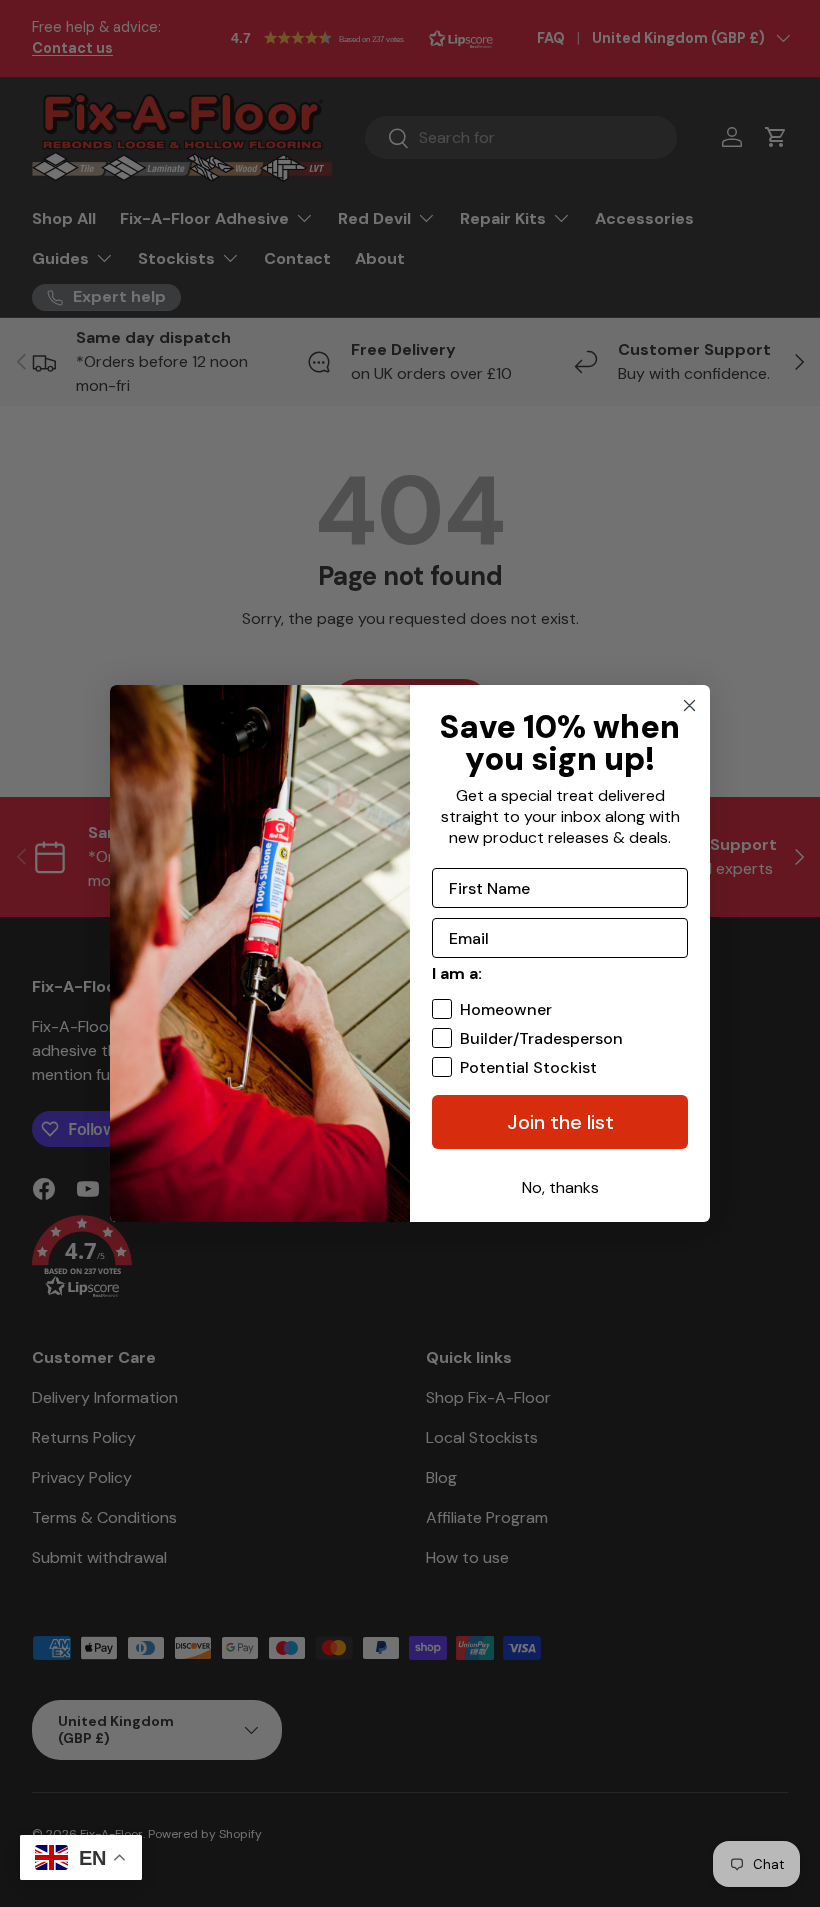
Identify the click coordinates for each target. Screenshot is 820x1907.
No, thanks (560, 1187)
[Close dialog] (689, 705)
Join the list (560, 1122)
